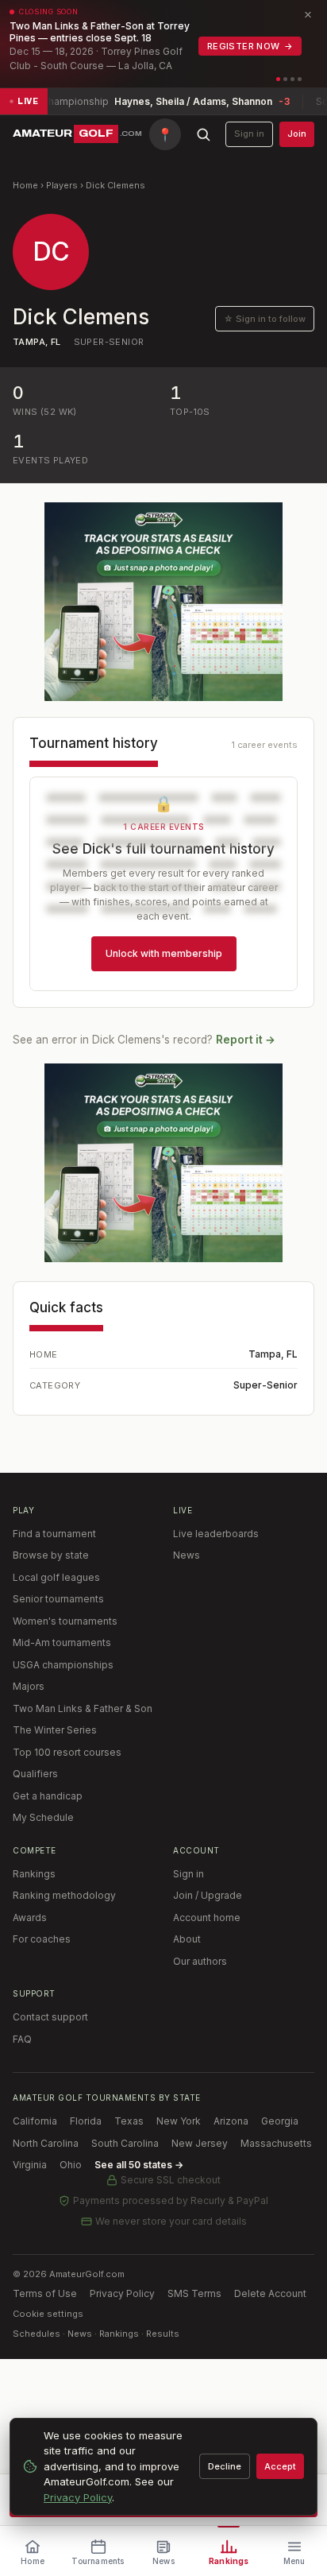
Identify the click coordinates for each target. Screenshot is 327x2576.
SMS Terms (194, 2293)
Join (297, 134)
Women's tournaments (65, 1621)
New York (179, 2121)
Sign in (249, 134)
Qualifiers (35, 1774)
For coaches (42, 1939)
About (187, 1939)
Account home (207, 1917)
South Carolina (125, 2143)
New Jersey (200, 2143)
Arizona (231, 2121)
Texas (129, 2121)
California (35, 2121)
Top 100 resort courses (67, 1752)
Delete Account (270, 2293)
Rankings (34, 1874)
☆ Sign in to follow (265, 319)
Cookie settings (48, 2314)
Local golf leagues (56, 1577)
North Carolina (46, 2143)
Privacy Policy (122, 2293)
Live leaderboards (216, 1534)
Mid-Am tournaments (62, 1642)
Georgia (280, 2121)
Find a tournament (54, 1534)
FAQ (22, 2039)
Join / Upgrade (208, 1895)
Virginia (30, 2165)
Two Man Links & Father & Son (83, 1708)
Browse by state (51, 1555)
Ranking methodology (64, 1895)
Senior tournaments (58, 1599)
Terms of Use (45, 2293)
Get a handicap (48, 1796)
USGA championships (63, 1665)
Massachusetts (276, 2143)
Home (25, 185)
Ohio (71, 2165)
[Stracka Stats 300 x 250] (163, 602)
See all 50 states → (139, 2165)
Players (62, 185)
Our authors (200, 1961)
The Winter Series (55, 1730)
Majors (29, 1686)
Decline (225, 2466)
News (187, 1555)
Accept (280, 2466)
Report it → (246, 1040)
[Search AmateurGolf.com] (203, 134)
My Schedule (43, 1817)
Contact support (50, 2017)
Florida (86, 2121)
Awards (30, 1917)
